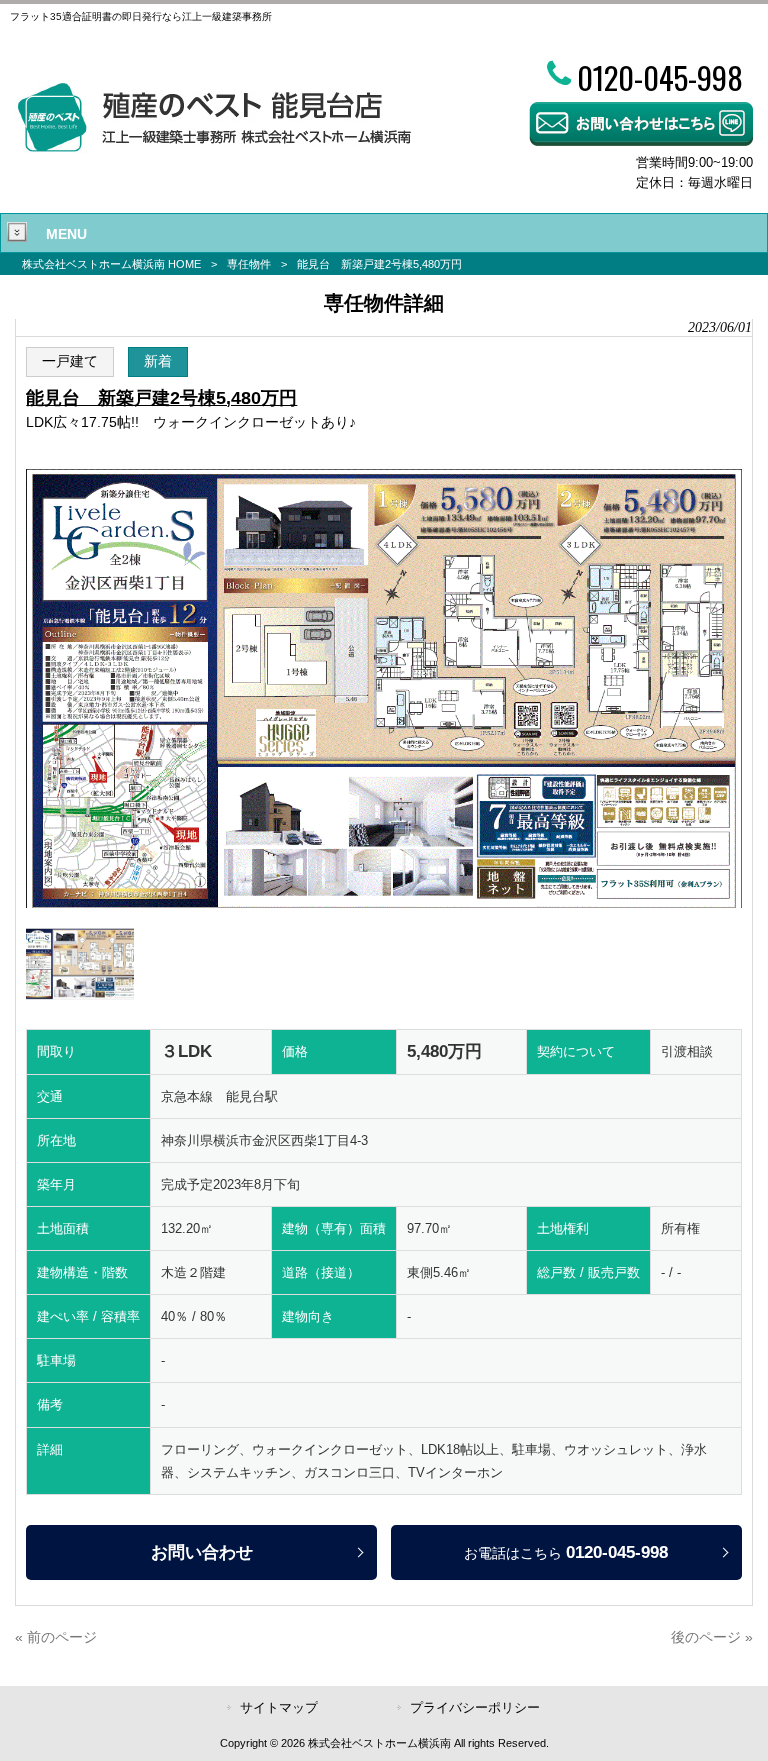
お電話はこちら (566, 1552)
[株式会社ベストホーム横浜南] (213, 148)
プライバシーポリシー (475, 1707)
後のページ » (712, 1637)
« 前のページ (56, 1637)
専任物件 (249, 264)
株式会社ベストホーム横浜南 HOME (111, 264)
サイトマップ (279, 1707)
